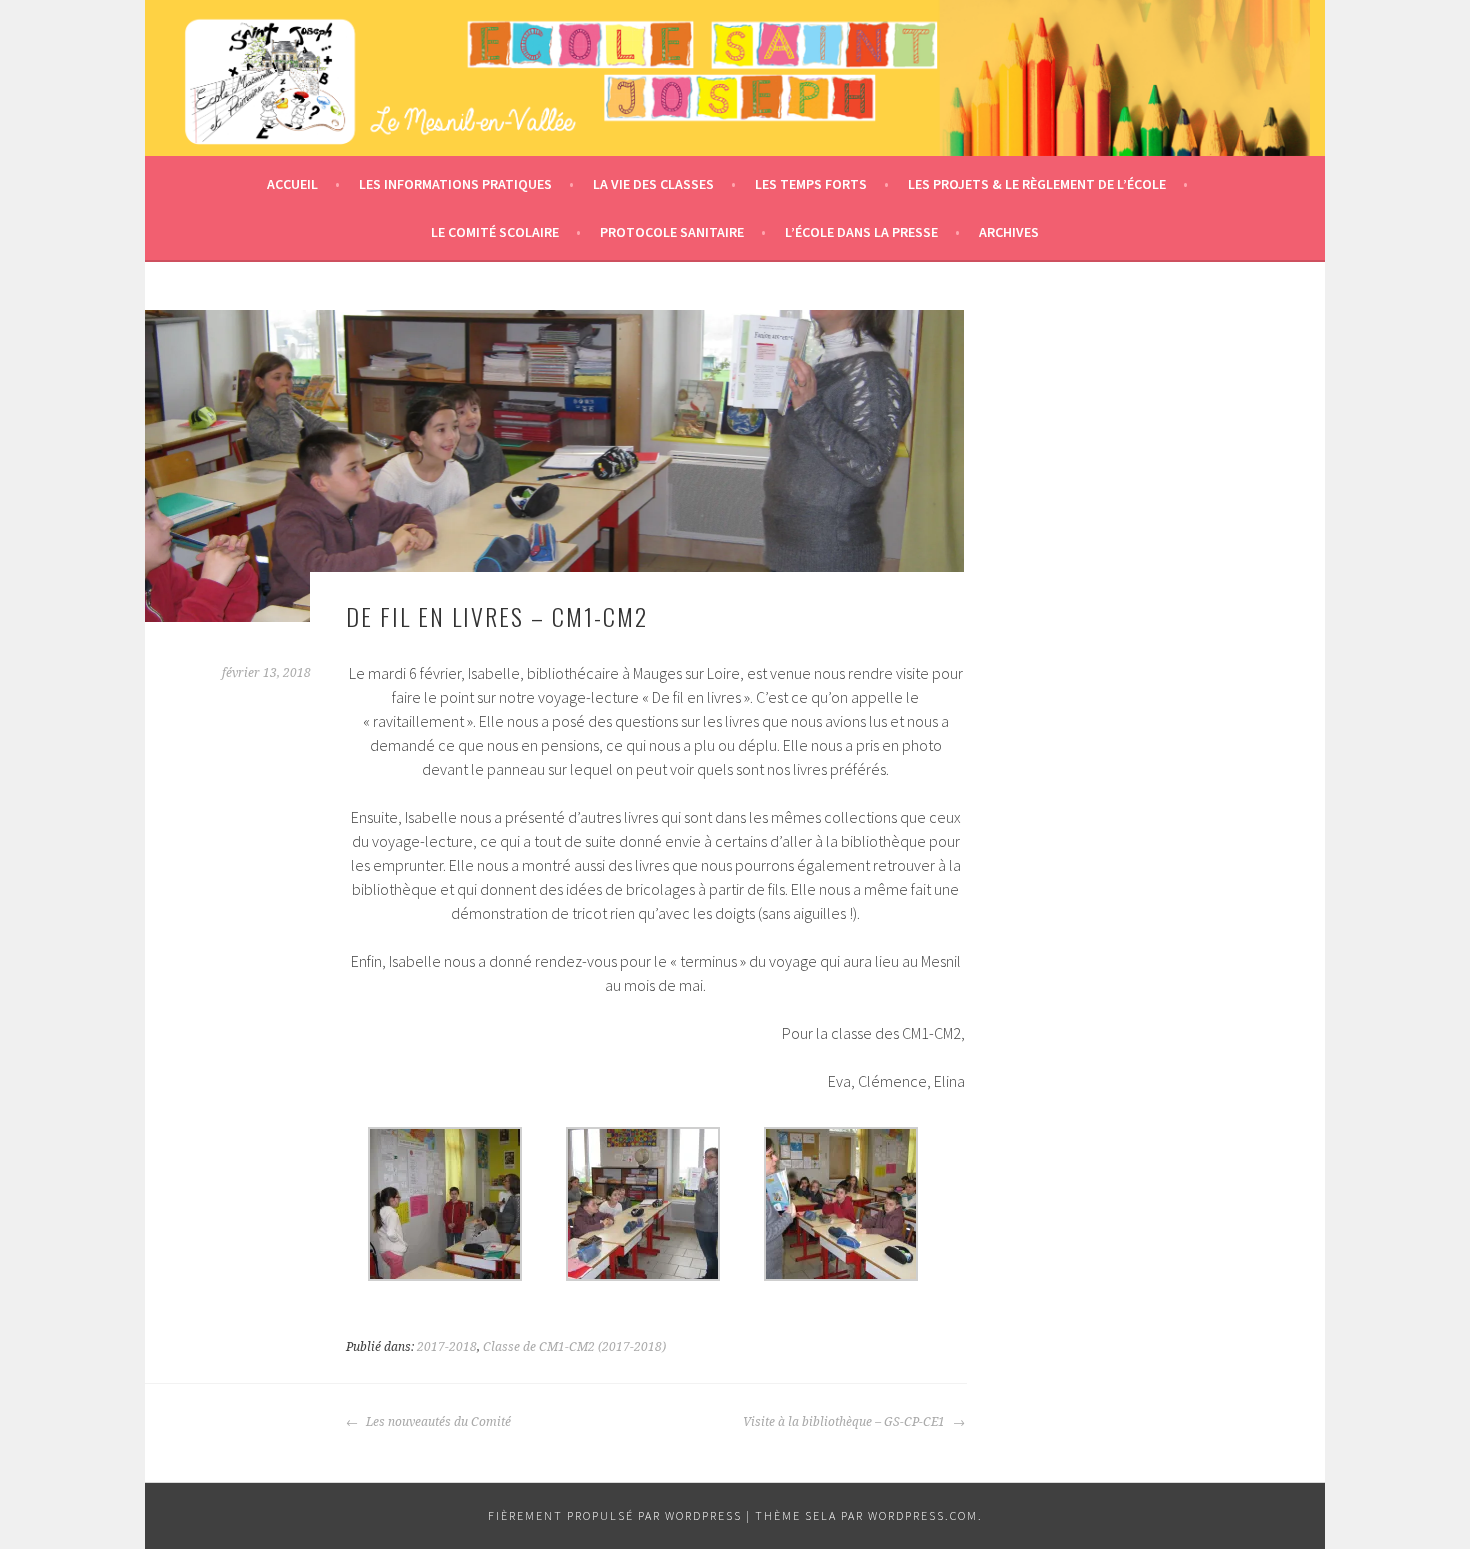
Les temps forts (811, 184)
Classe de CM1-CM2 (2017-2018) (574, 1347)
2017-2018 (447, 1347)
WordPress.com (923, 1515)
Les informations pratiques (455, 184)
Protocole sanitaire (672, 232)
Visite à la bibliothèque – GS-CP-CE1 (845, 1422)
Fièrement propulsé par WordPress (615, 1515)
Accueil (292, 184)
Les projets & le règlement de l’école (1037, 184)
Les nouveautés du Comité (437, 1422)
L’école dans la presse (861, 232)
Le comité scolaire (495, 232)
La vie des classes (653, 184)
